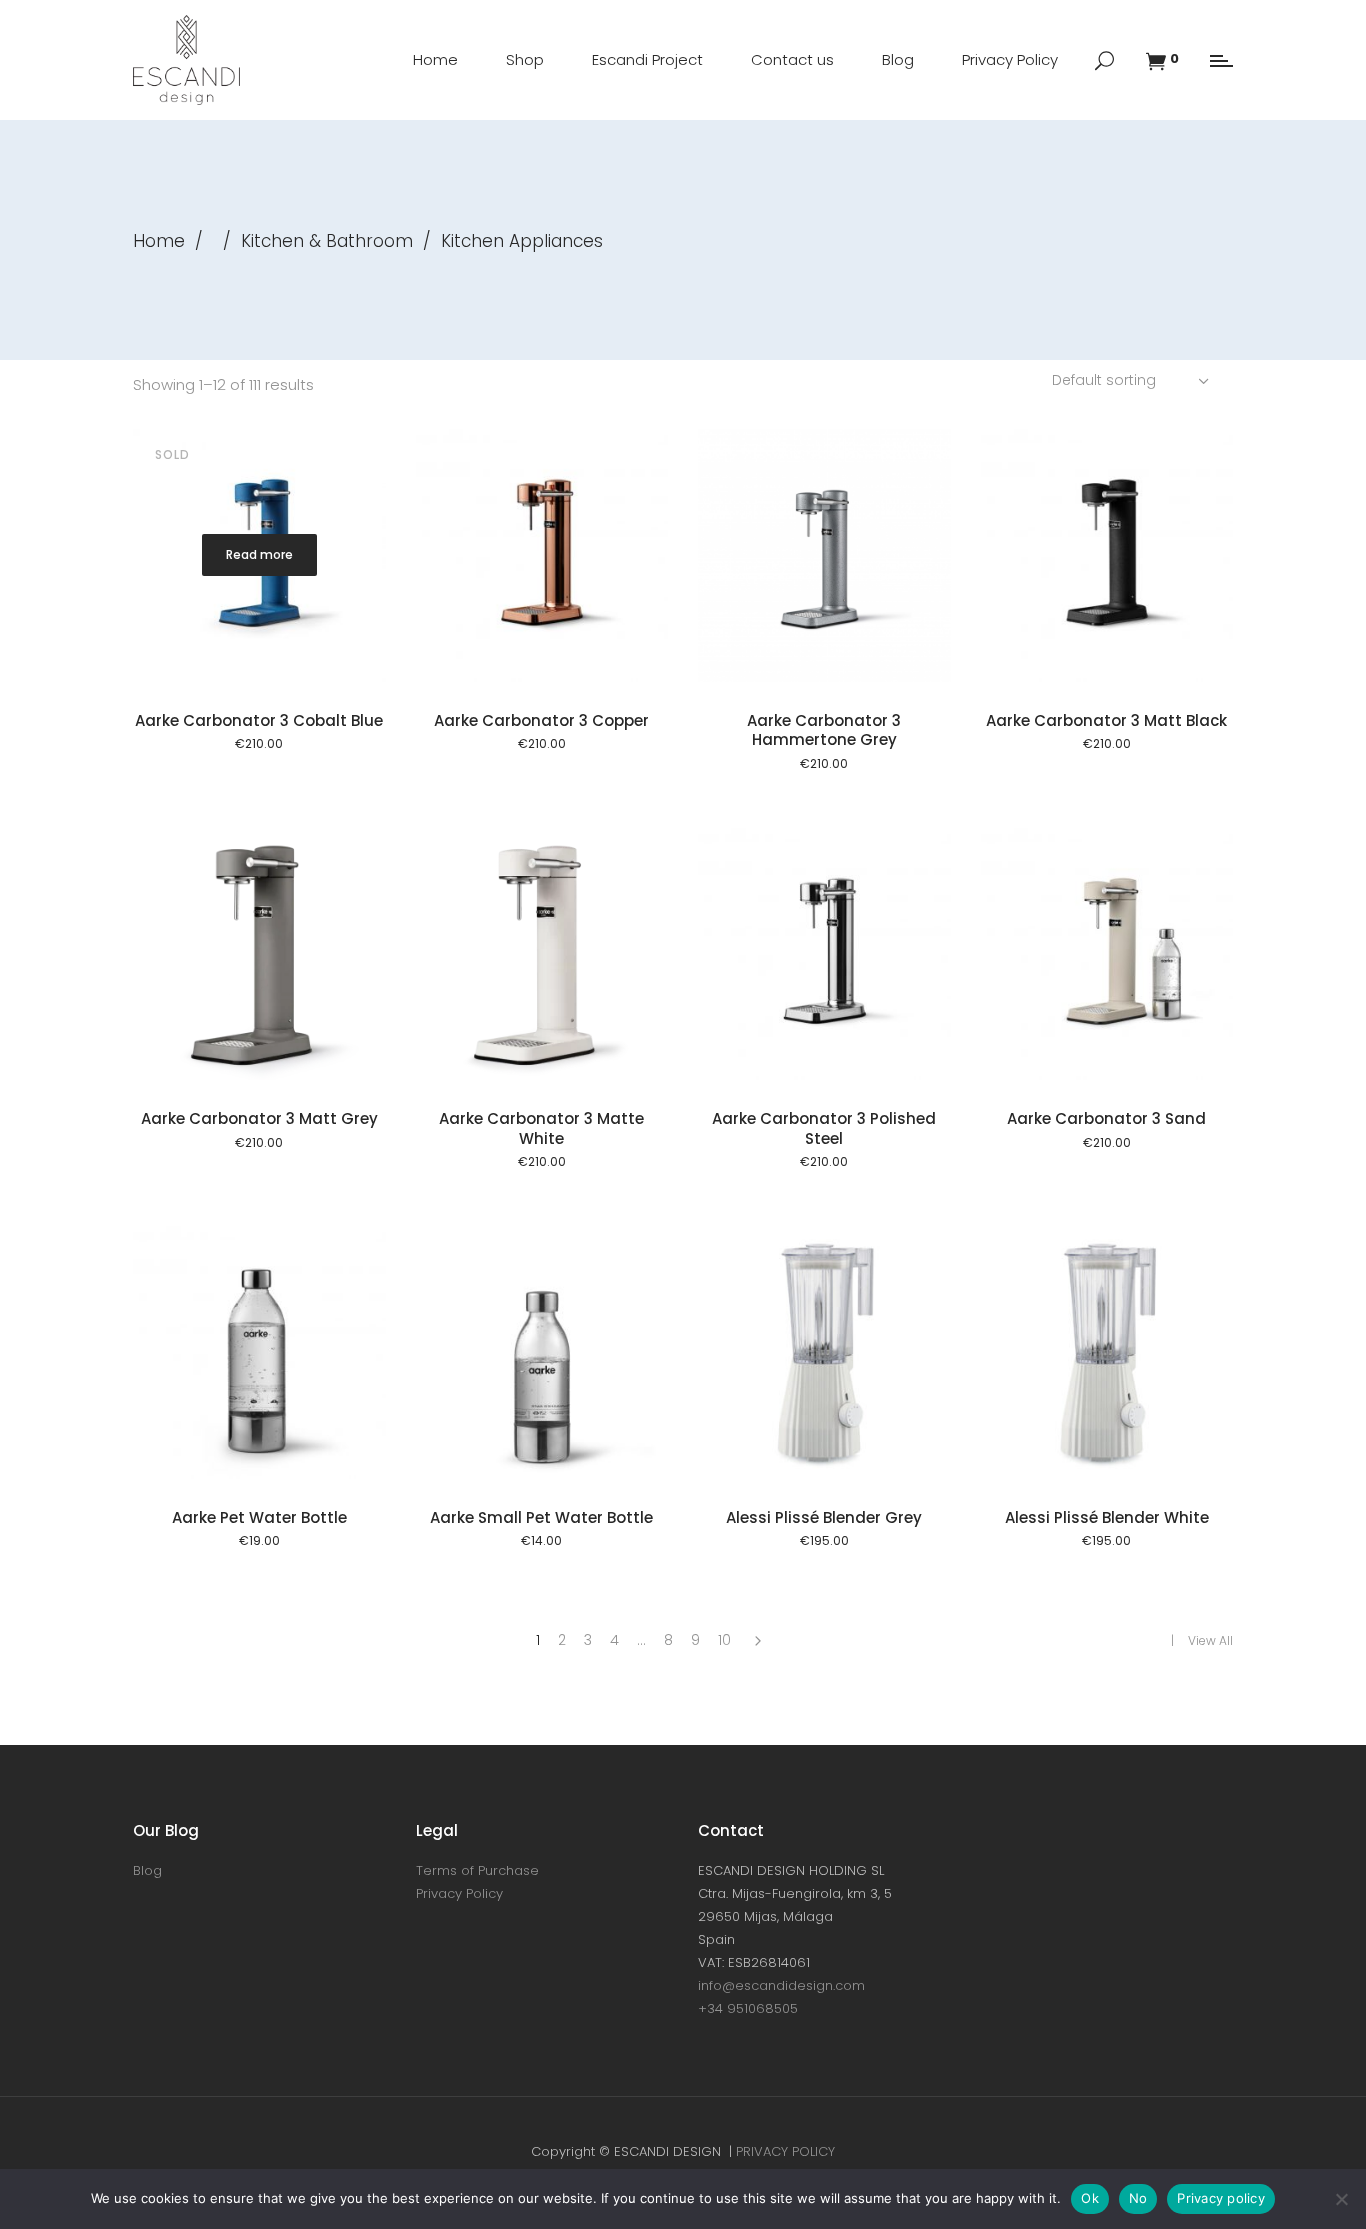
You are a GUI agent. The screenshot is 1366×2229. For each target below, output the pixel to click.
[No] (1341, 2199)
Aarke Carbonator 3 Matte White (541, 1128)
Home (159, 241)
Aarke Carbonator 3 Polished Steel (824, 1128)
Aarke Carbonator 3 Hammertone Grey (824, 730)
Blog (147, 1870)
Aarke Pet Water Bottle (259, 1517)
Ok (1090, 2198)
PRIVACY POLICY (785, 2151)
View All (1210, 1640)
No (1138, 2198)
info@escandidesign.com (781, 1985)
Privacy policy (1221, 2198)
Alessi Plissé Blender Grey (824, 1517)
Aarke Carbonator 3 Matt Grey (259, 1118)
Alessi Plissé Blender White (1107, 1517)
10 (724, 1640)
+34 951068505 (748, 2008)
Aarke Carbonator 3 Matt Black (1106, 720)
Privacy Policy (459, 1893)
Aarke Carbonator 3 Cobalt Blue (259, 720)
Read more (259, 554)
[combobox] (1132, 380)
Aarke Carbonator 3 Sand (1106, 1118)
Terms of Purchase (477, 1870)
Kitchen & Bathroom (327, 241)
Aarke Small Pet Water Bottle (541, 1517)
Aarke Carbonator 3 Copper (541, 720)
